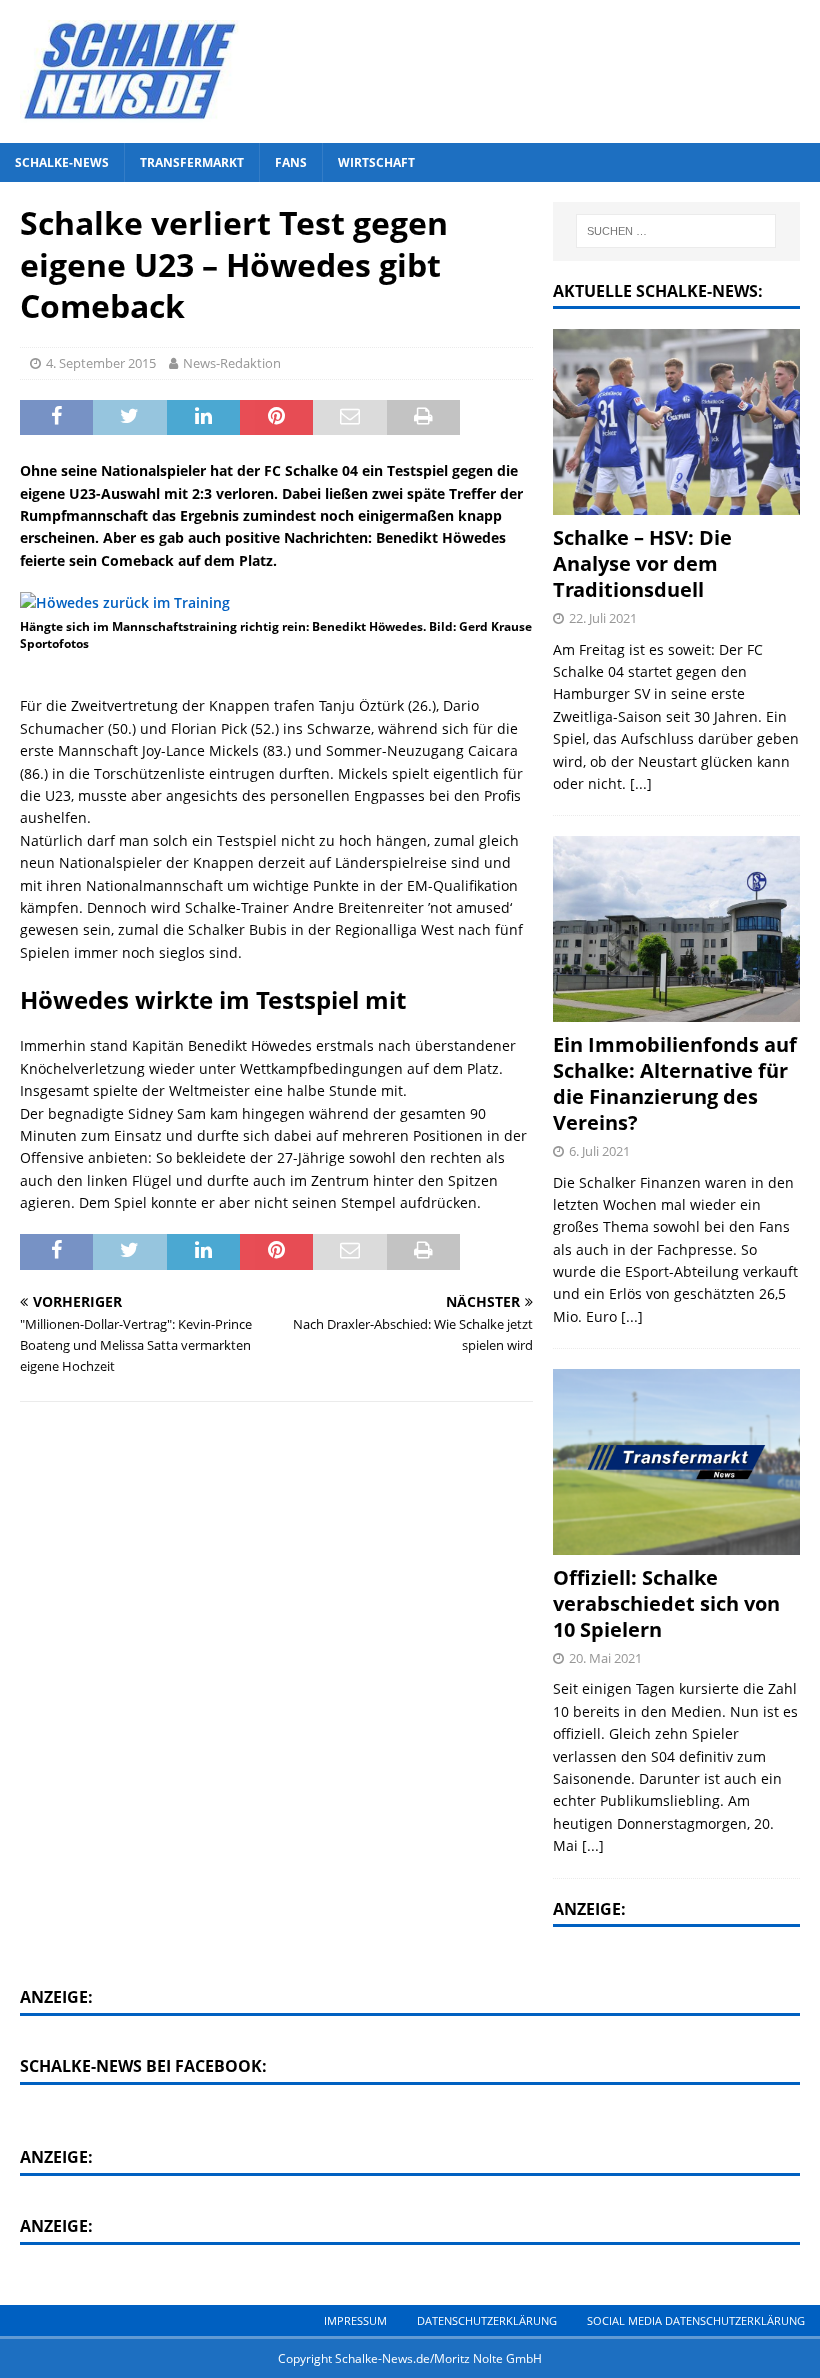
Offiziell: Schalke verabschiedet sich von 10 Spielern (666, 1603)
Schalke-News (62, 162)
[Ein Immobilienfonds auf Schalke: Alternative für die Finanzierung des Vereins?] (676, 928)
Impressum (355, 2320)
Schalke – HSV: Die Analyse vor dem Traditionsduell (642, 563)
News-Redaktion (232, 363)
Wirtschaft (376, 162)
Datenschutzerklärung (487, 2320)
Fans (291, 162)
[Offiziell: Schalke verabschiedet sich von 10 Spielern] (676, 1461)
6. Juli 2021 (599, 1151)
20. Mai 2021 (605, 1658)
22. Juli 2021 (603, 618)
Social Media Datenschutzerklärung (696, 2320)
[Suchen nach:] (676, 231)
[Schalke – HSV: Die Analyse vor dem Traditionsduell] (676, 421)
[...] (641, 783)
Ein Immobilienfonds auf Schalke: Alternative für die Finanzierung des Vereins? (675, 1083)
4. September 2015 (101, 363)
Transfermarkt (192, 162)
